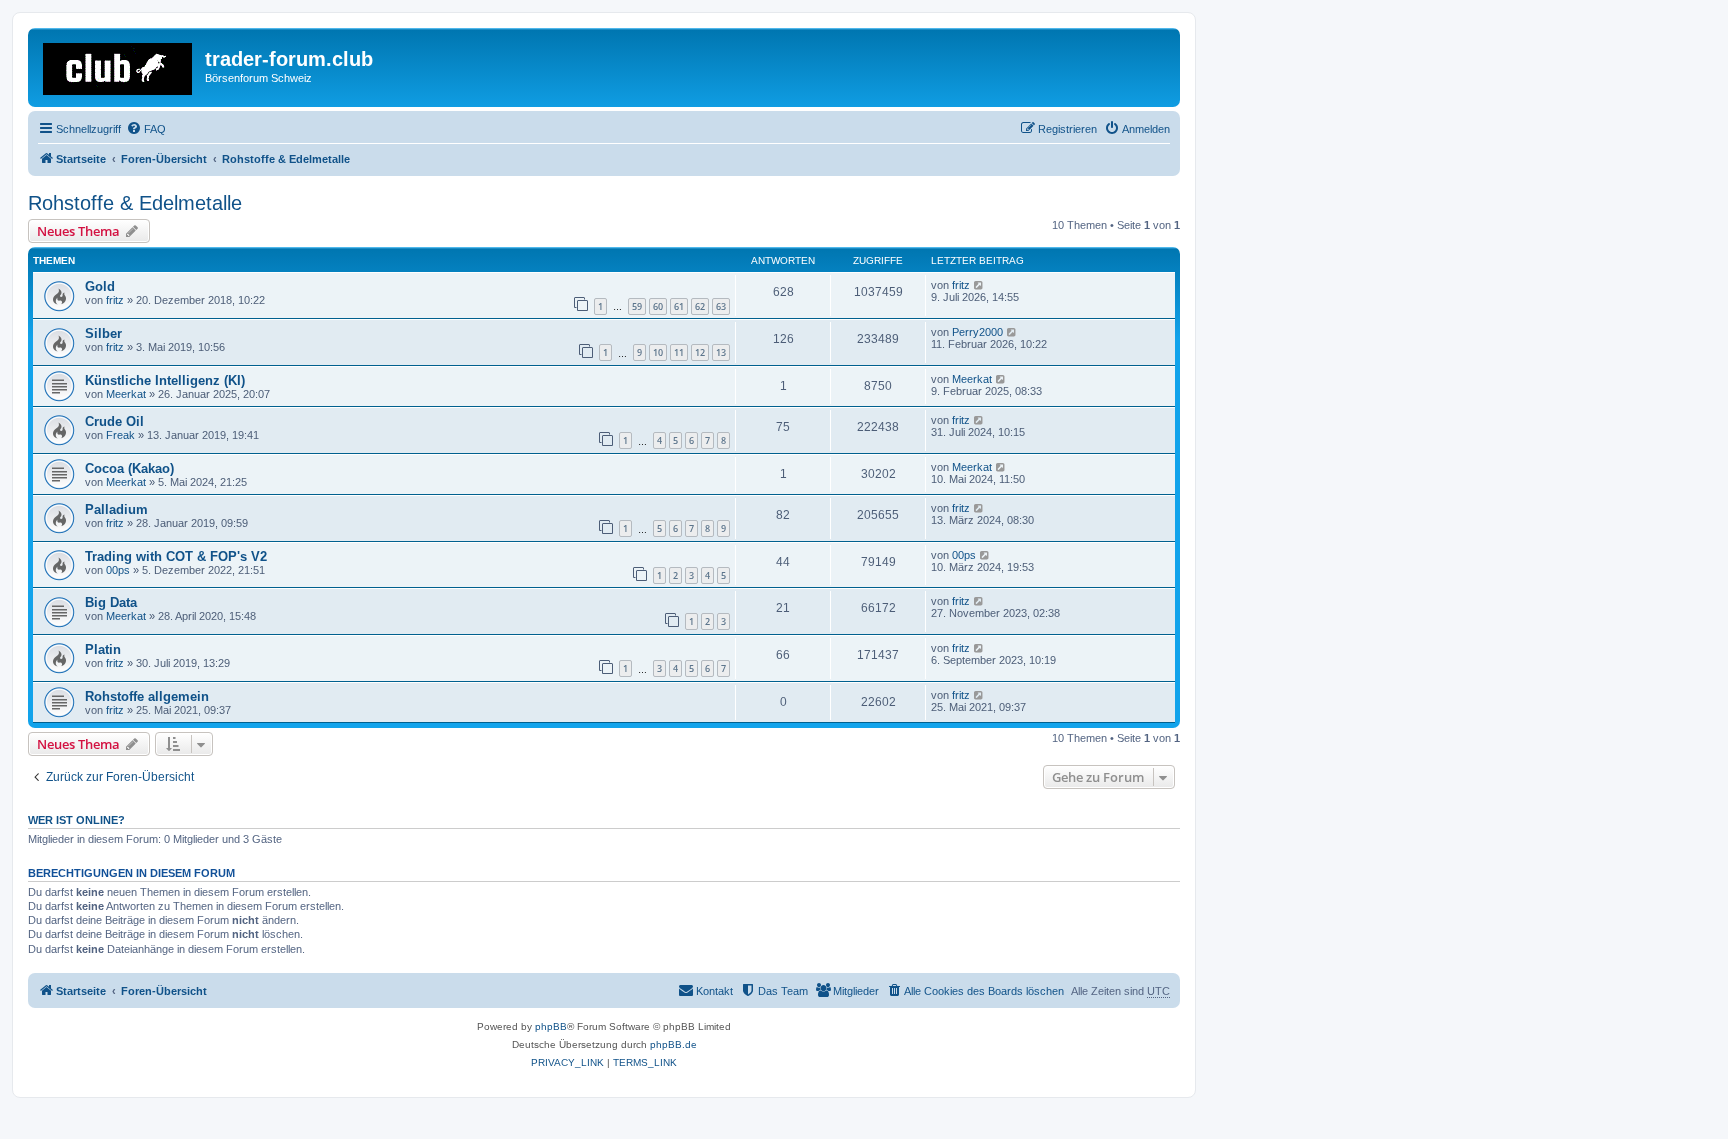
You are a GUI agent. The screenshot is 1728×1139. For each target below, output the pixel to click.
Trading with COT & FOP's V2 (176, 556)
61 (679, 306)
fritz (115, 300)
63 (721, 306)
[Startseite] (119, 65)
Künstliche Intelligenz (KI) (165, 380)
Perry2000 (977, 332)
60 (658, 306)
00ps (118, 570)
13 (721, 352)
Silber (103, 333)
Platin (103, 649)
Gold (100, 286)
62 (700, 306)
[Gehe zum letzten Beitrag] (979, 285)
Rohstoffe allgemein (147, 696)
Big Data (111, 602)
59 (637, 306)
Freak (120, 435)
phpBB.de (673, 1044)
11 (679, 352)
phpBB (551, 1026)
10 (658, 352)
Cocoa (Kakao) (129, 468)
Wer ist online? (76, 820)
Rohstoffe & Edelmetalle (135, 203)
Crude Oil (114, 421)
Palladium (116, 509)
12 (700, 352)
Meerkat (126, 394)
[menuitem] (146, 129)
